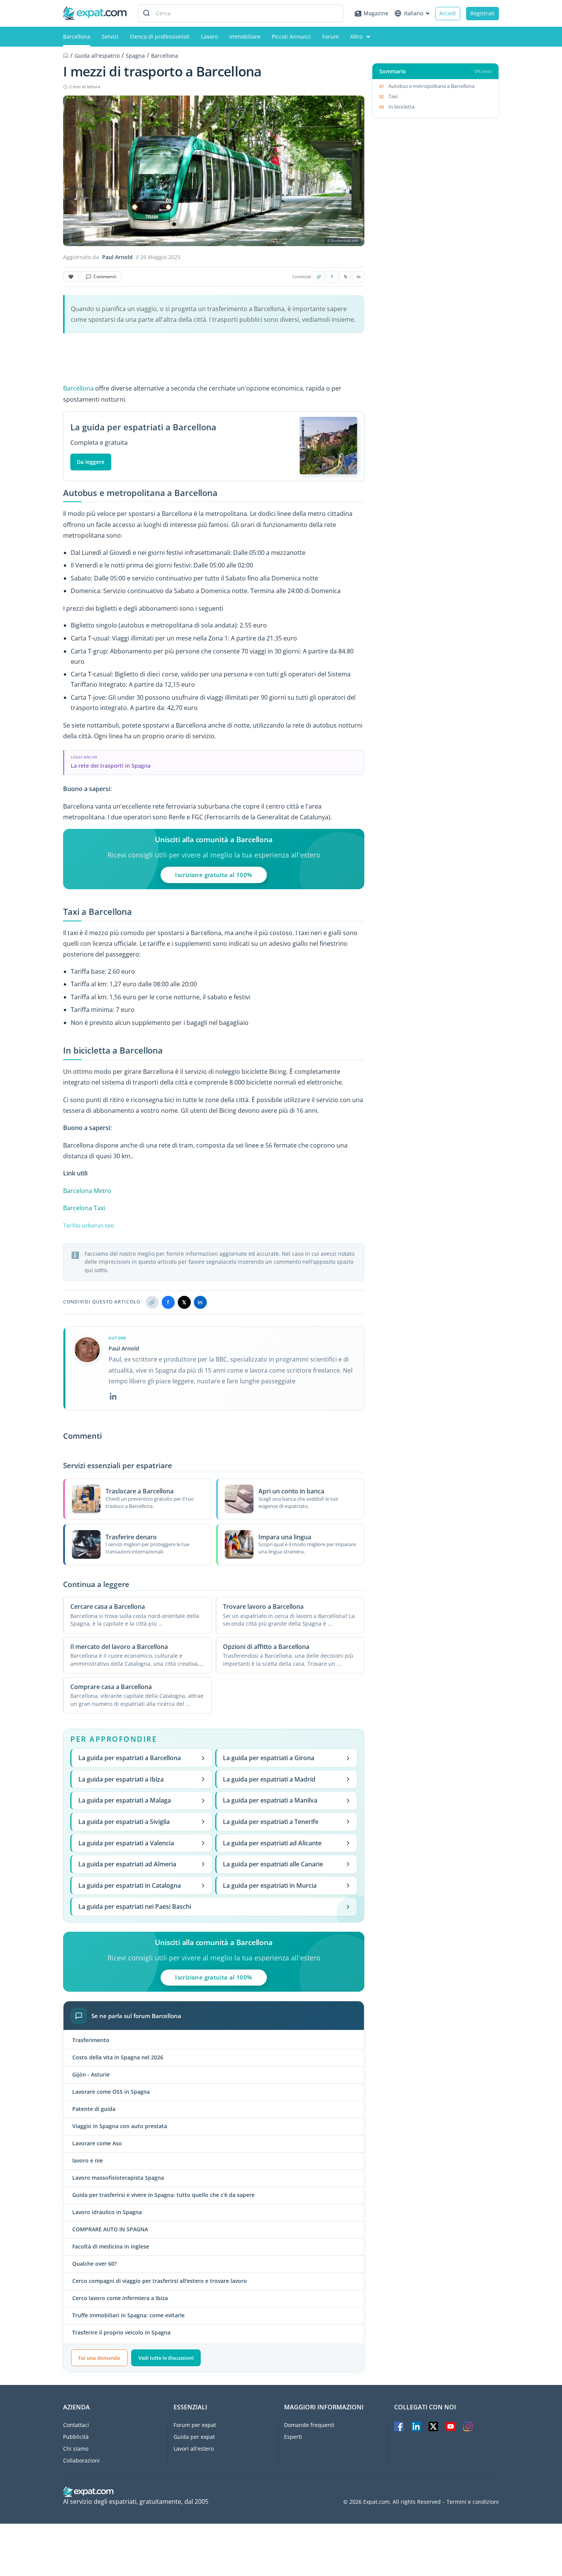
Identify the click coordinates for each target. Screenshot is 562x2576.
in (359, 277)
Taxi (393, 96)
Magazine (376, 13)
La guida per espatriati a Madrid (269, 1779)
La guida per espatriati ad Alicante (272, 1843)
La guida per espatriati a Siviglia (124, 1822)
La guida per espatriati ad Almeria (127, 1864)
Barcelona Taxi (84, 1208)
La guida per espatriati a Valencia (126, 1843)
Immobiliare (245, 36)
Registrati (482, 13)
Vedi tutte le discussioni (166, 2358)
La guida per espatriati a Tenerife (271, 1822)
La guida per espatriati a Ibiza (121, 1779)
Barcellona (77, 36)
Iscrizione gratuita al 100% (214, 875)
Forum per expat (195, 2425)
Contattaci (76, 2425)
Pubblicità (76, 2437)
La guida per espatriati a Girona (269, 1758)
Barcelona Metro (87, 1191)
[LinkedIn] (113, 1396)
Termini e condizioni (473, 2502)
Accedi (448, 13)
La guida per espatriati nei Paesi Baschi (135, 1906)
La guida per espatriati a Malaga (125, 1800)
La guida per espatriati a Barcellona (130, 1758)
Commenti (105, 276)
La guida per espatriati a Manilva (270, 1800)
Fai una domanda (99, 2358)
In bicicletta (401, 107)
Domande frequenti (309, 2425)
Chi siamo (76, 2449)
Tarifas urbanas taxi (89, 1225)
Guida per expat (194, 2437)
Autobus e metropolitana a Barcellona (431, 86)
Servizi (110, 36)
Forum (331, 36)
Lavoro (210, 36)
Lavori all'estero (194, 2449)
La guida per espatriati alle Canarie (273, 1864)
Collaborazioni (81, 2460)
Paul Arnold (117, 257)
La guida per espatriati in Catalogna (130, 1885)
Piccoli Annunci (291, 36)
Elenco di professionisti (160, 36)
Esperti (293, 2437)
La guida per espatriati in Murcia (270, 1885)
